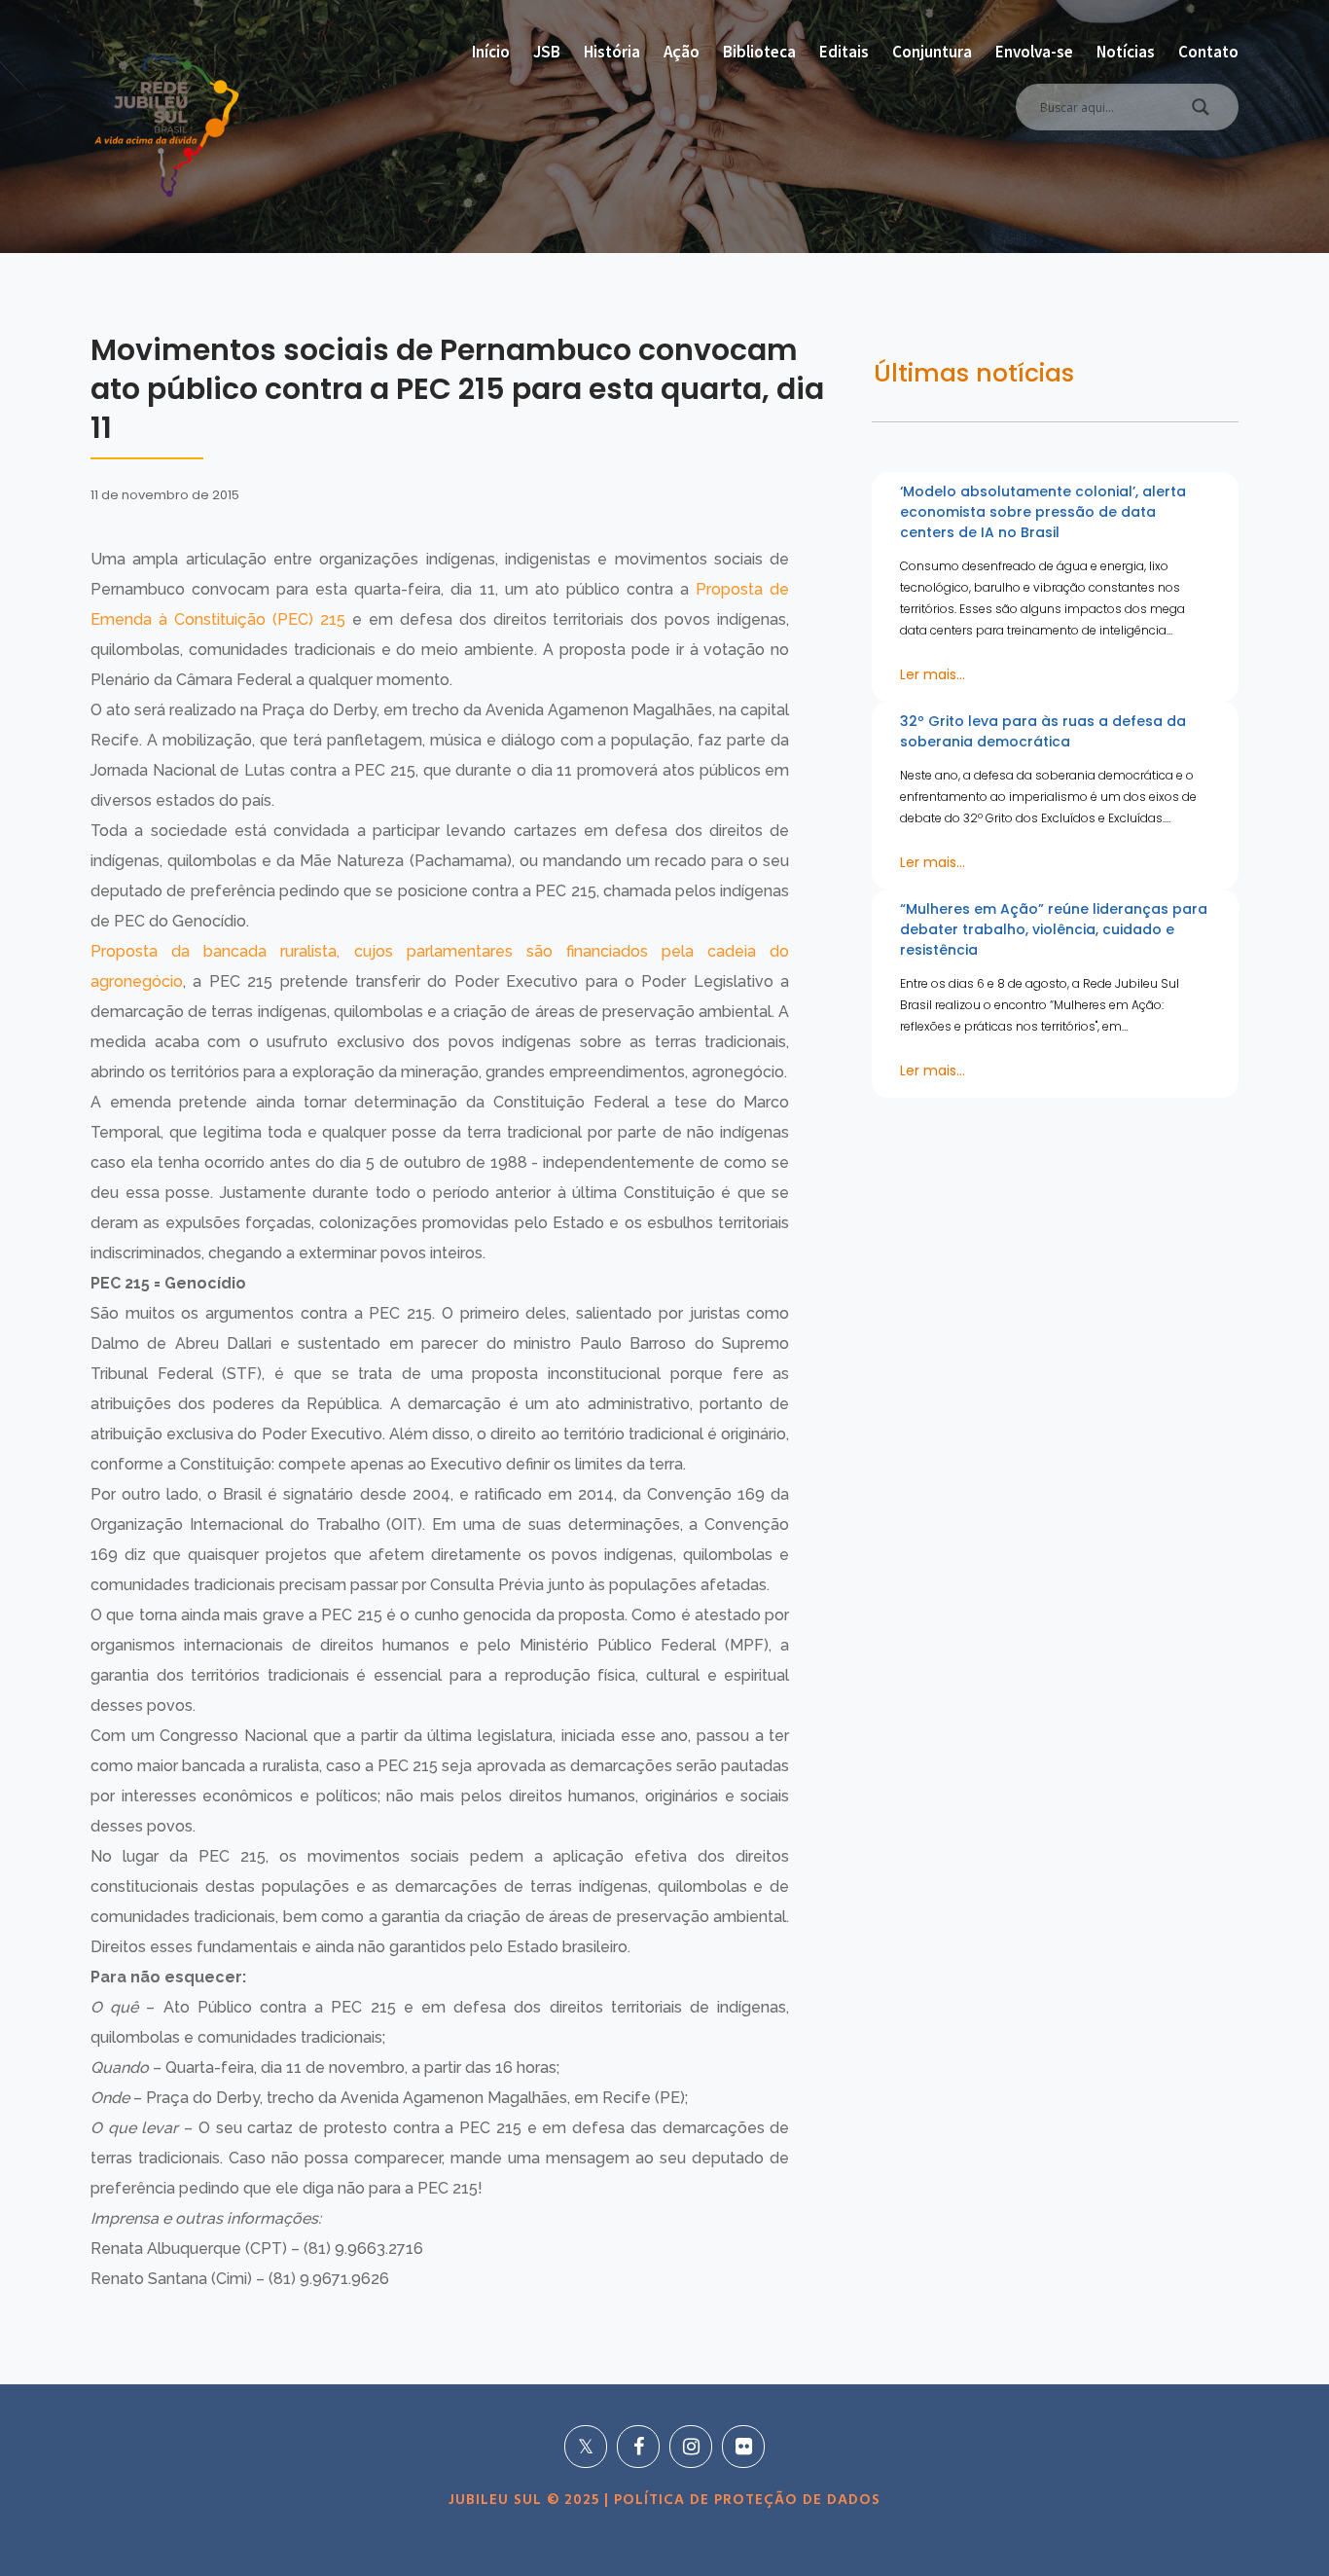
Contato (1208, 52)
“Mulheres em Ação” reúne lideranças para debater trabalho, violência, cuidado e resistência (1054, 929)
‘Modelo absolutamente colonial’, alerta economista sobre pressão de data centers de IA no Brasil (1043, 512)
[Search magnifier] (1201, 112)
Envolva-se (1034, 52)
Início (491, 52)
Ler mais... (933, 674)
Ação (682, 52)
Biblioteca (759, 52)
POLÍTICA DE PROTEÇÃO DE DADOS (745, 2500)
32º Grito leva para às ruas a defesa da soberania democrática (1043, 731)
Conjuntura (932, 52)
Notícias (1126, 52)
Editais (844, 52)
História (612, 52)
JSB (547, 52)
